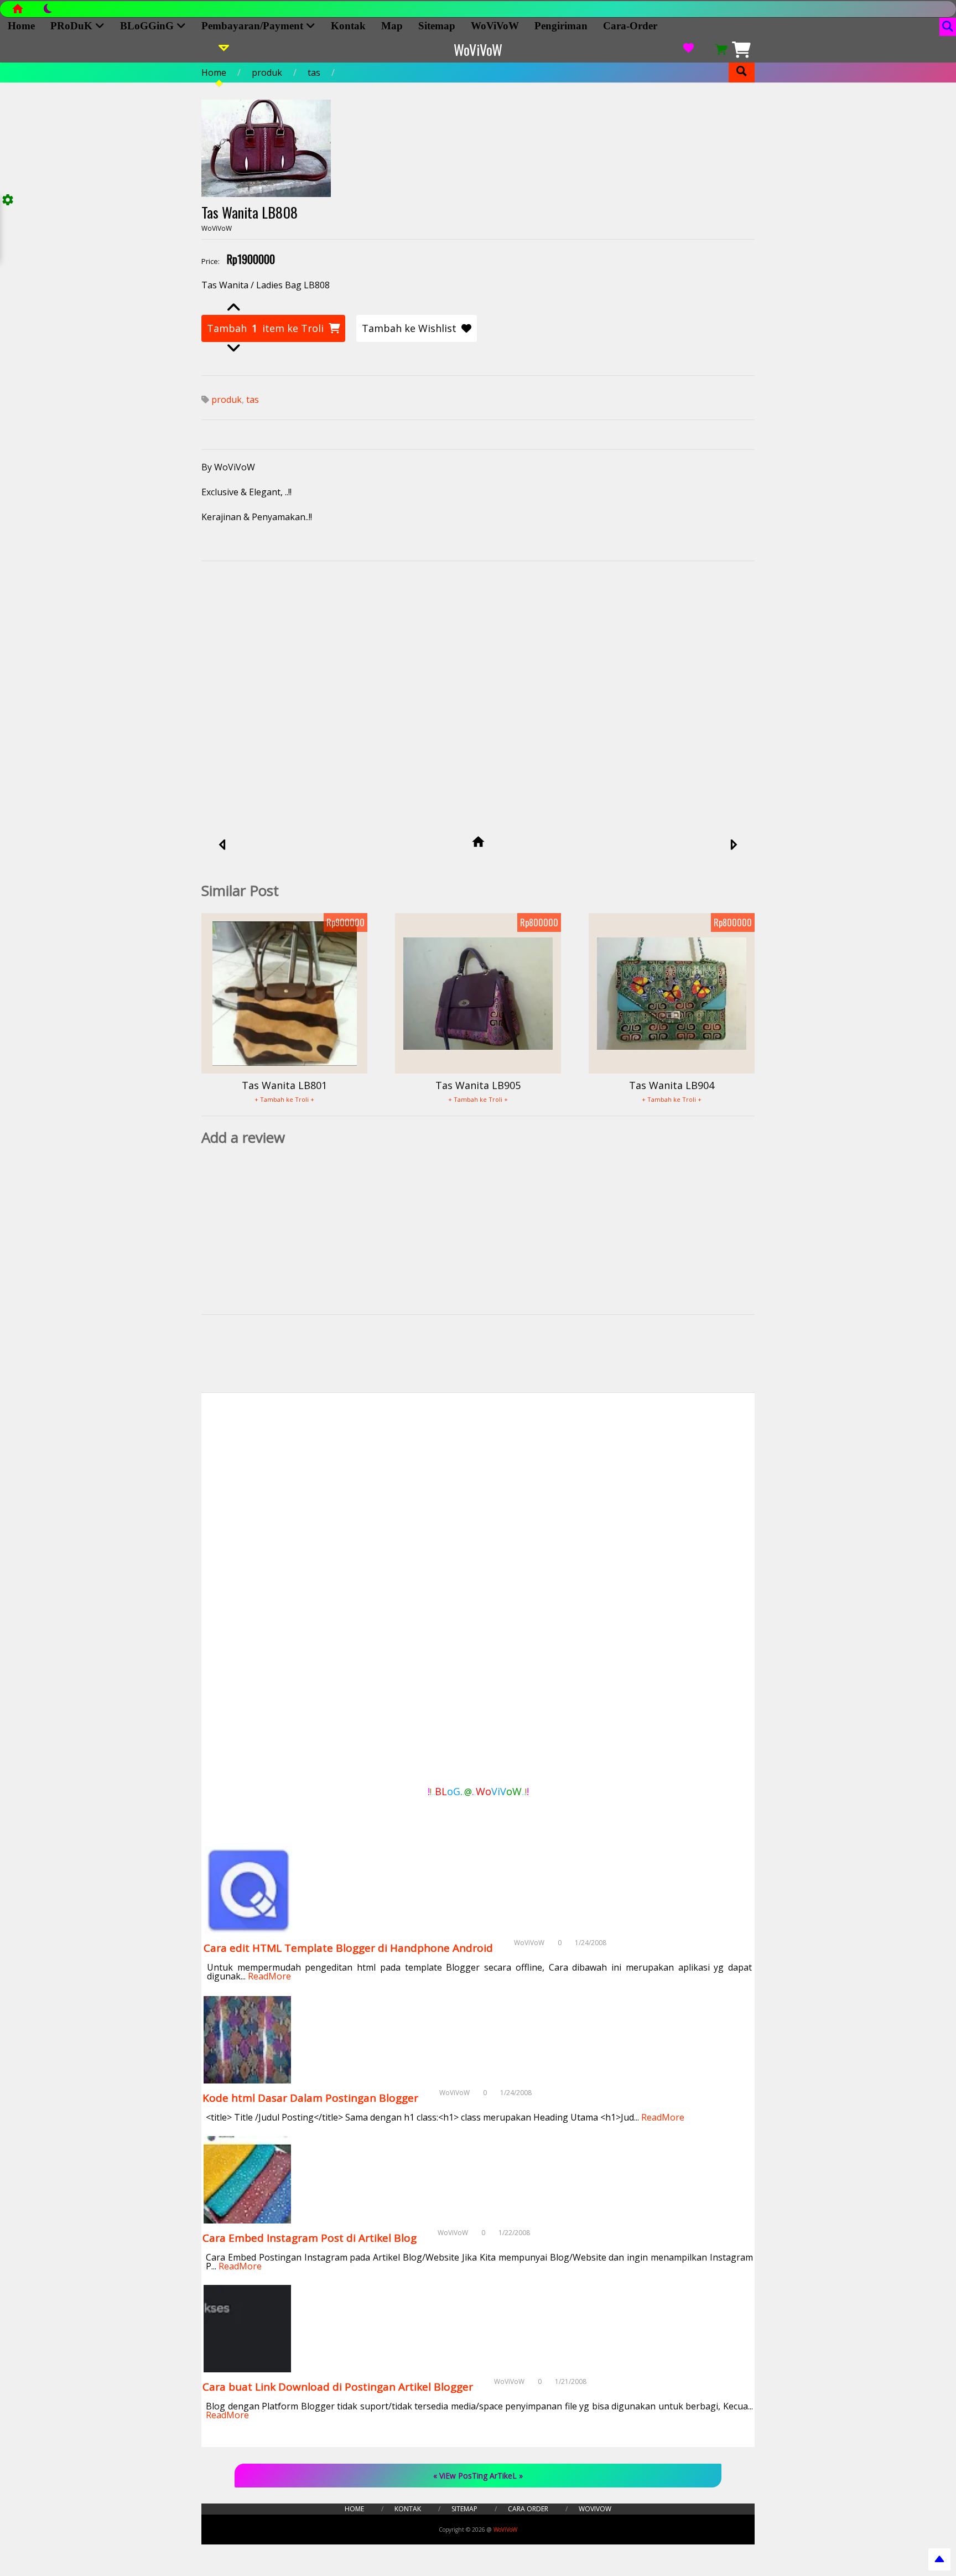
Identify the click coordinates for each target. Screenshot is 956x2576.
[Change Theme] (42, 12)
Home (21, 26)
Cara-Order (630, 26)
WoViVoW (495, 26)
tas (314, 72)
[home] (478, 843)
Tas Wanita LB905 (478, 1085)
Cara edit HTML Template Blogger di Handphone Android (348, 1948)
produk (267, 72)
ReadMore (269, 1976)
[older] (733, 846)
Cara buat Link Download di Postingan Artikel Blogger (338, 2387)
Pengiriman (561, 26)
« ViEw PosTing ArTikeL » (478, 2476)
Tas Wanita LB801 (284, 1085)
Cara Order (528, 2509)
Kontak (348, 26)
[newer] (223, 846)
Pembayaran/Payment (254, 26)
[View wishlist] (688, 50)
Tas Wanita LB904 (672, 1085)
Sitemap (437, 26)
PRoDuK (73, 26)
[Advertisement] (478, 675)
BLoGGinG (148, 26)
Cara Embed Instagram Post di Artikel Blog (310, 2238)
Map (392, 26)
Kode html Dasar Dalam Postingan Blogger (310, 2098)
